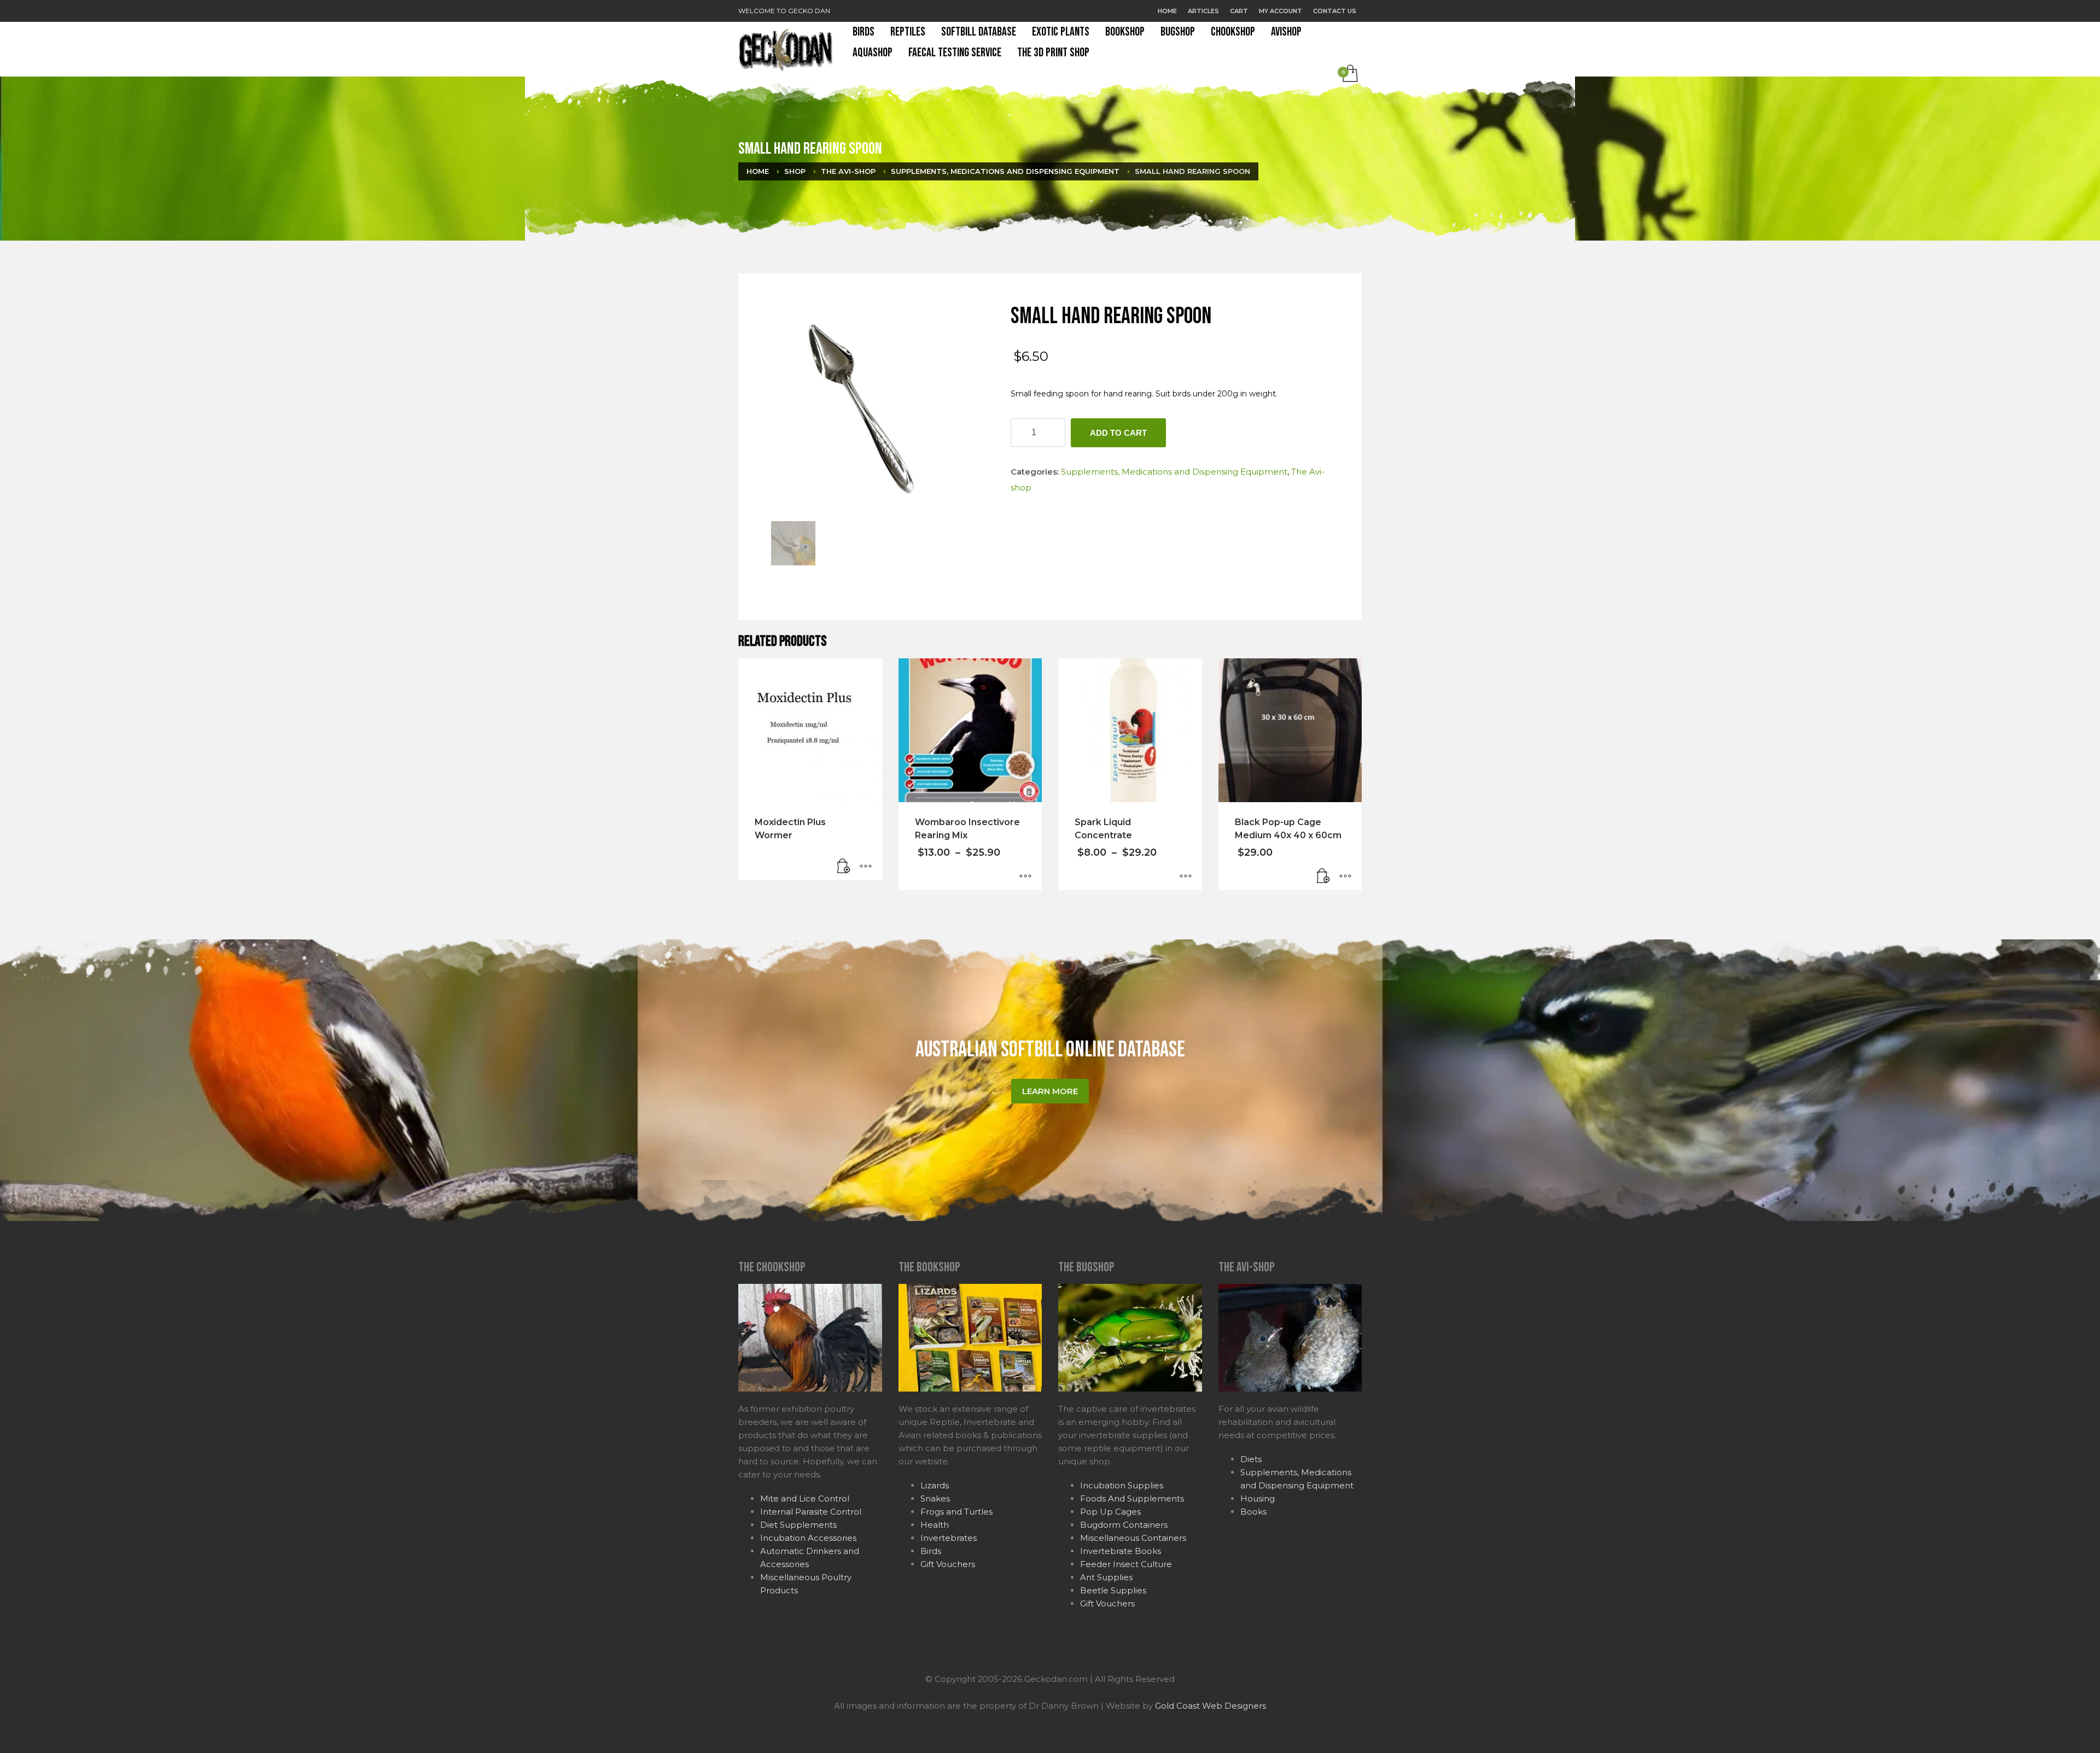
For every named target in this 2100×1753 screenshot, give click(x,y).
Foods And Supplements (1132, 1498)
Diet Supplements (798, 1525)
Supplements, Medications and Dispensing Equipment (1174, 472)
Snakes (935, 1498)
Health (935, 1525)
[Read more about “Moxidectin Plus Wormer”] (844, 867)
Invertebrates (949, 1538)
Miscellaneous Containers (1133, 1538)
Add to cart (1118, 433)
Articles (1203, 11)
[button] (1323, 877)
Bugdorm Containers (1124, 1525)
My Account (1281, 11)
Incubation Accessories (808, 1538)
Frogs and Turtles (956, 1512)
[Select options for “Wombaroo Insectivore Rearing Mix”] (1025, 877)
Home (1167, 11)
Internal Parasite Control (811, 1512)
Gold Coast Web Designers (1211, 1706)
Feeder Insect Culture (1126, 1564)
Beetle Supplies (1113, 1590)
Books (1253, 1512)
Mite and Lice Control (805, 1498)
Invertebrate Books (1121, 1551)
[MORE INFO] (866, 867)
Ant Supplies (1106, 1577)
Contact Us (1335, 11)
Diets (1251, 1459)
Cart (1239, 11)
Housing (1258, 1498)
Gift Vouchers (948, 1564)
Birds (931, 1551)
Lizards (935, 1485)
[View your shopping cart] (1349, 74)
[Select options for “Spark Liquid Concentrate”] (1186, 877)
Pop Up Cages (1110, 1512)
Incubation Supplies (1122, 1485)
